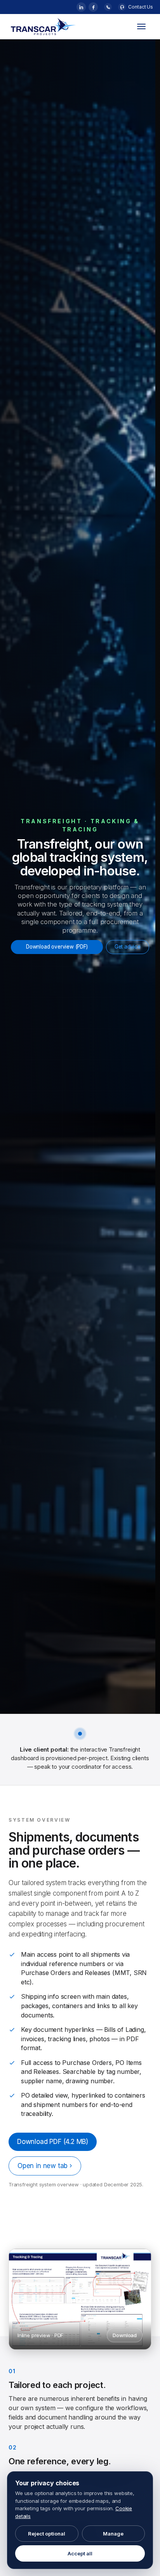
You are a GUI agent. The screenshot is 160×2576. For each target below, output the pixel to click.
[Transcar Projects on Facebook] (93, 7)
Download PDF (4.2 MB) (53, 2141)
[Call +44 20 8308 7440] (108, 7)
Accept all (80, 2553)
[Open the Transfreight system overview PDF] (80, 2299)
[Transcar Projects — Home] (67, 26)
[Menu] (141, 26)
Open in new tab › (45, 2165)
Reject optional (47, 2534)
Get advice (128, 947)
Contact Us (141, 7)
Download (125, 2335)
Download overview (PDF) (57, 947)
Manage (113, 2534)
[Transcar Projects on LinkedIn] (81, 7)
